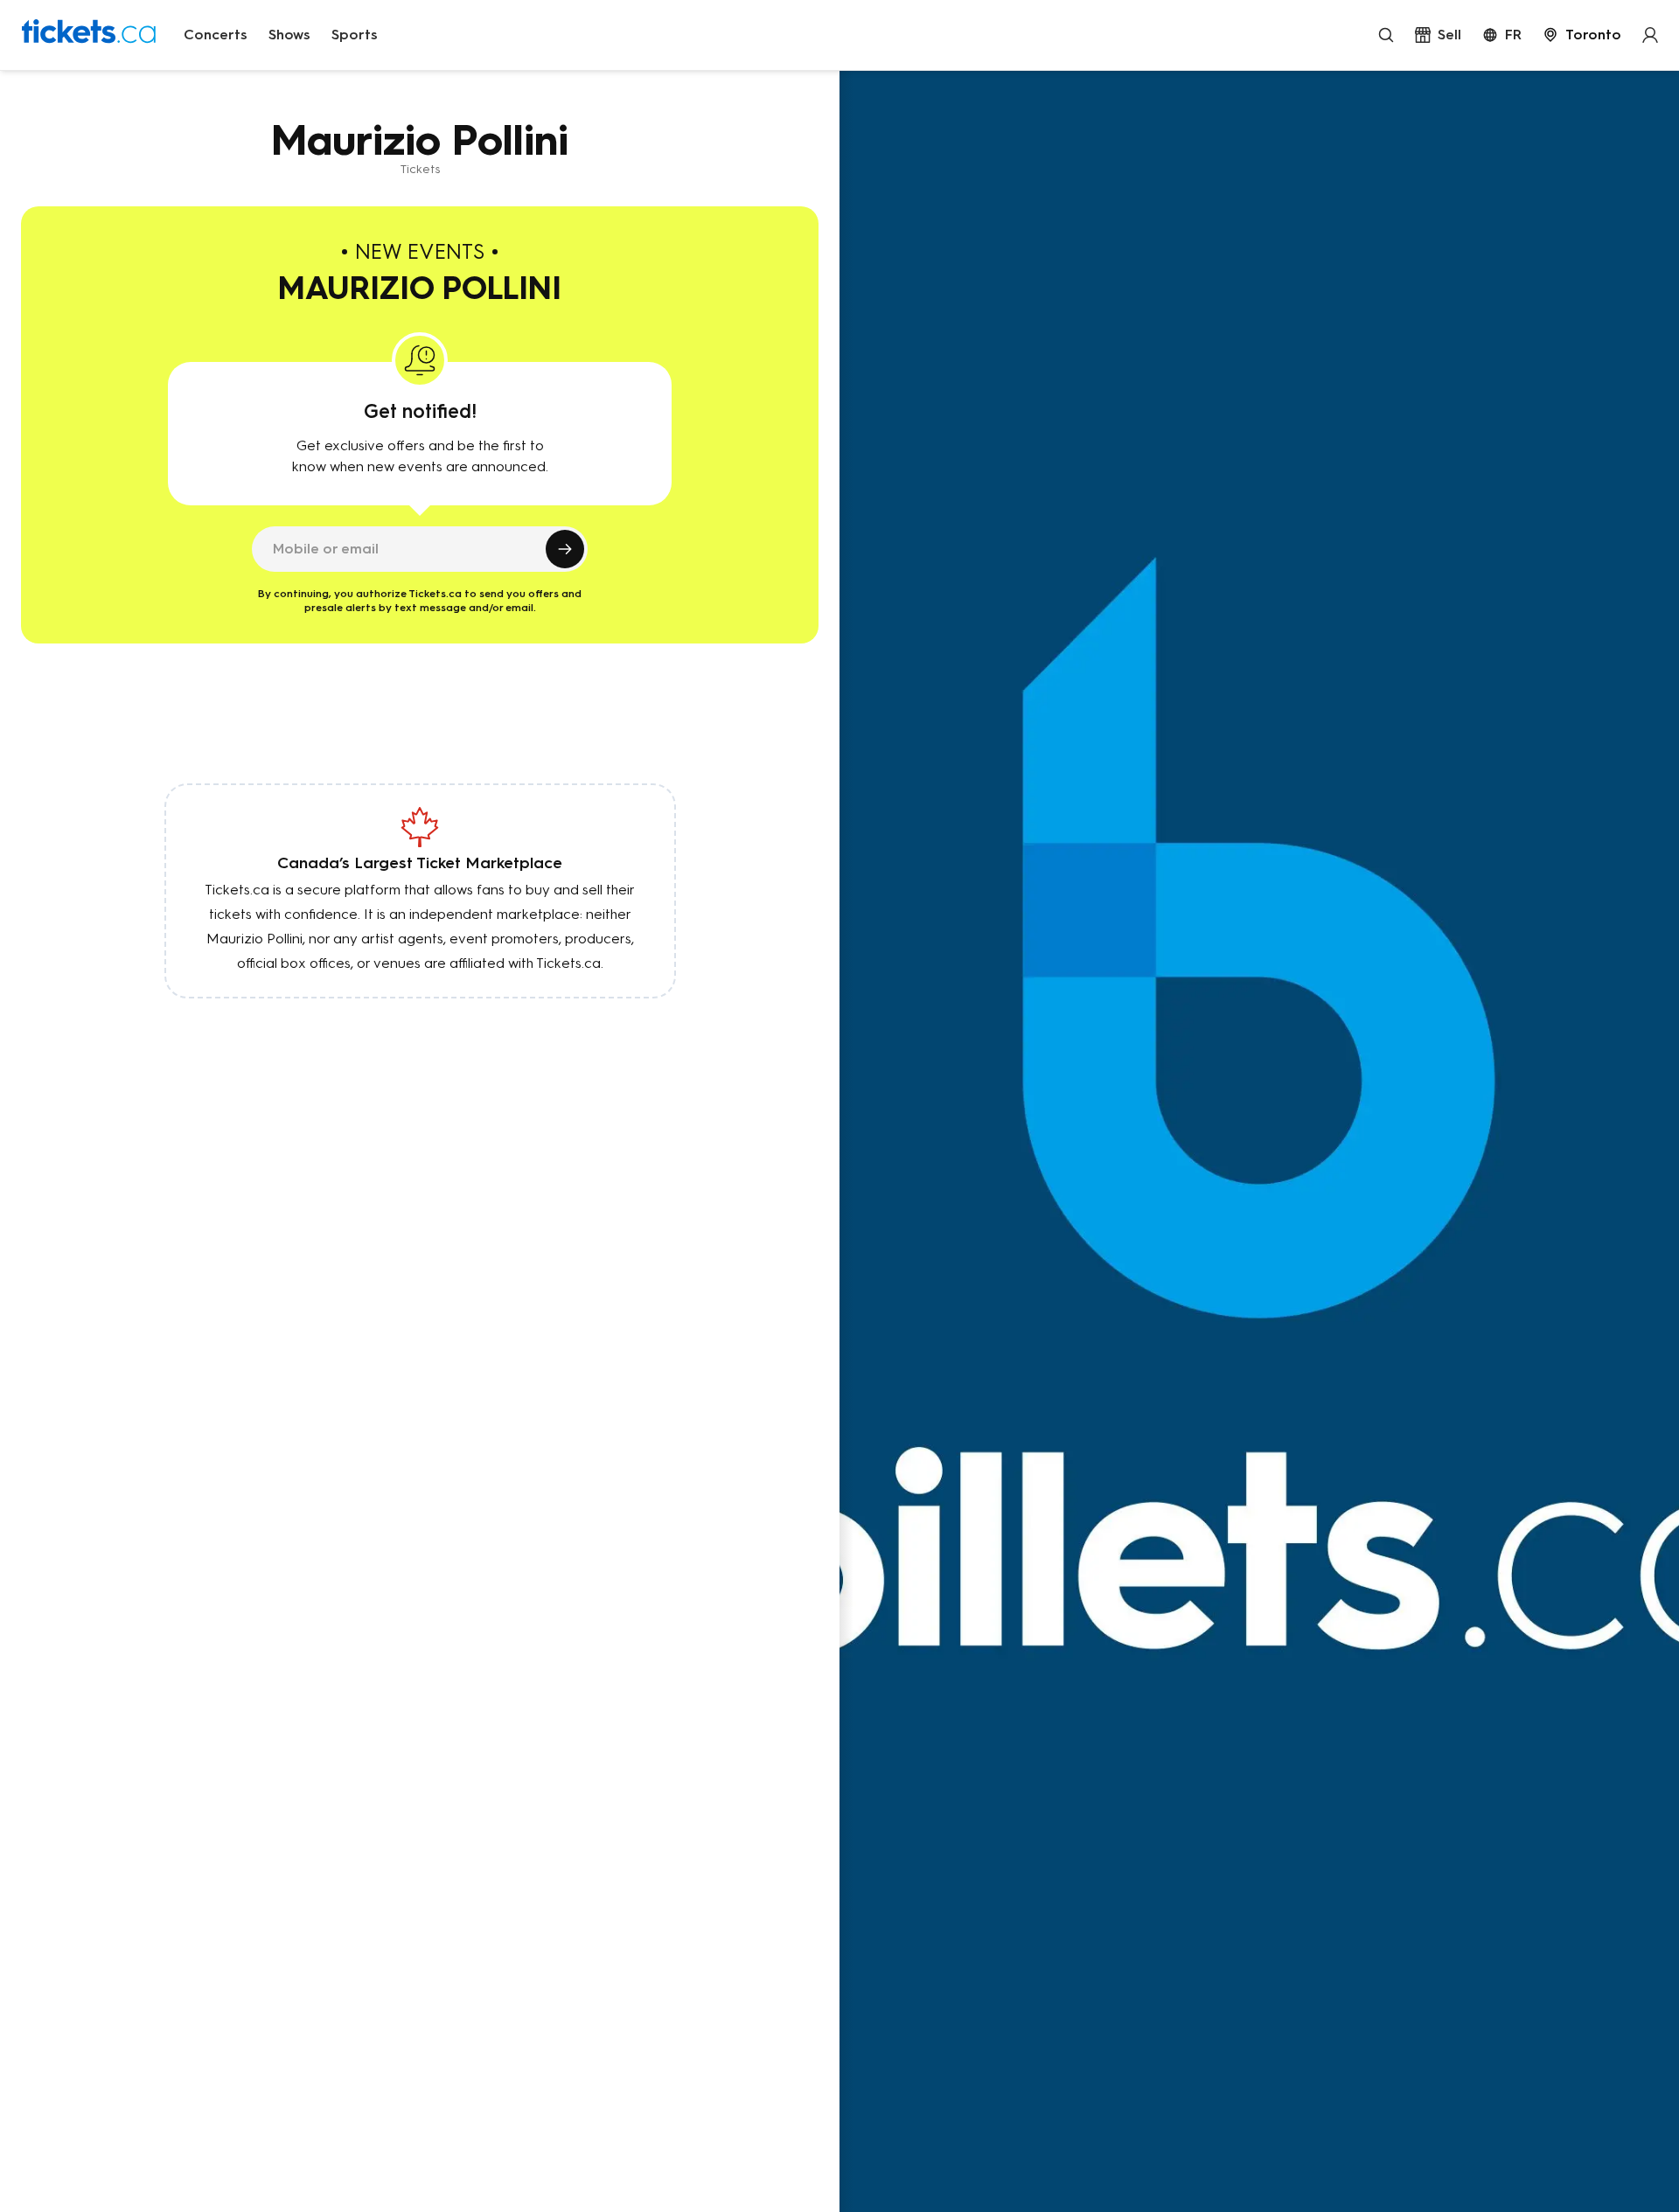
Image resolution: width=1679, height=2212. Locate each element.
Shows (289, 35)
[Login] (1650, 35)
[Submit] (565, 549)
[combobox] (1582, 35)
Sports (355, 35)
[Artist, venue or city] (1386, 35)
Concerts (216, 35)
